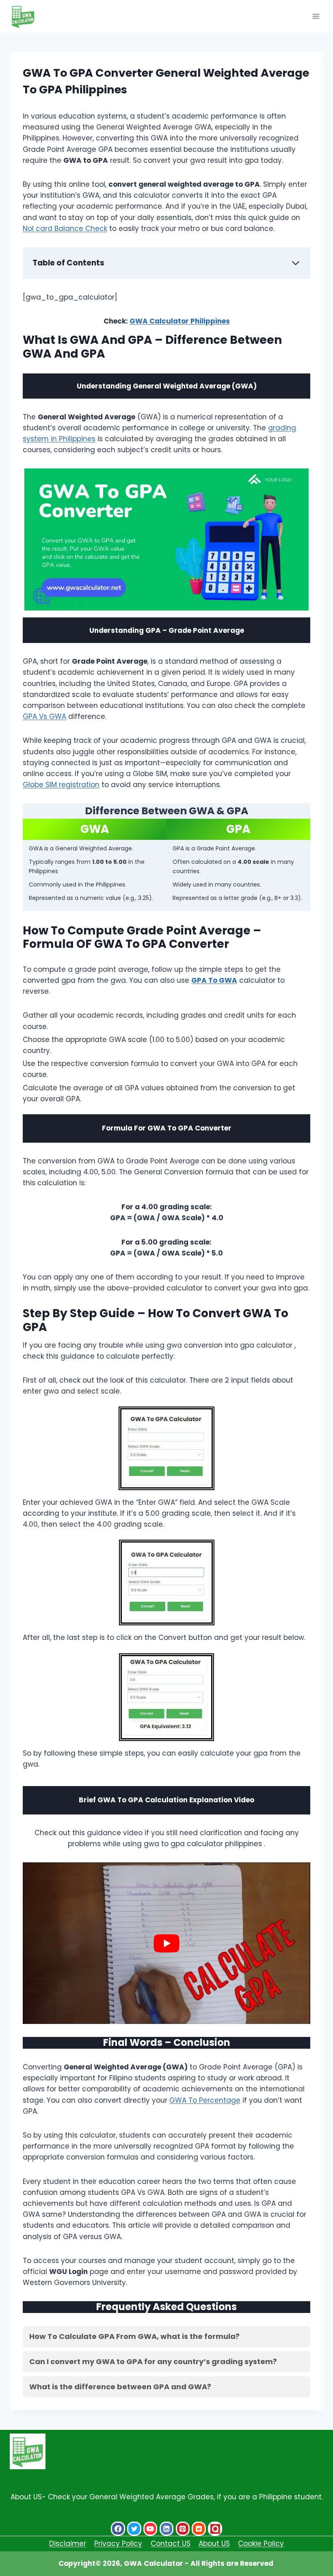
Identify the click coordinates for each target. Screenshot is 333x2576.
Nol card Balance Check (65, 229)
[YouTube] (150, 2529)
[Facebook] (118, 2529)
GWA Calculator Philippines (180, 321)
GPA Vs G (39, 716)
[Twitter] (134, 2529)
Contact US (171, 2544)
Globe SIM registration (61, 785)
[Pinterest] (183, 2529)
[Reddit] (199, 2529)
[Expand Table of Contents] (296, 263)
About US (214, 2544)
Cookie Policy (261, 2544)
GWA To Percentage (205, 2100)
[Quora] (215, 2529)
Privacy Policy (118, 2544)
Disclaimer (68, 2544)
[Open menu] (316, 16)
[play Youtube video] (166, 1943)
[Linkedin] (167, 2529)
